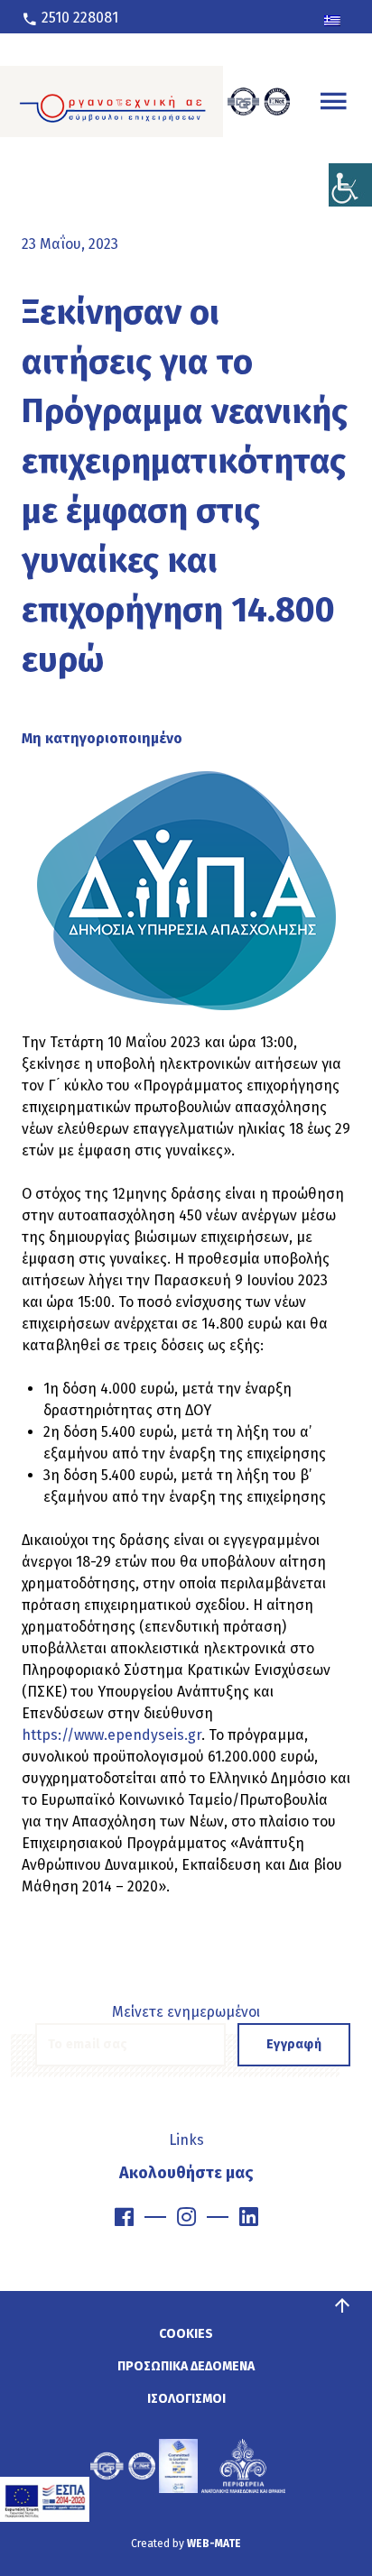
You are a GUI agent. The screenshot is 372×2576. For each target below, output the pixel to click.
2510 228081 (78, 18)
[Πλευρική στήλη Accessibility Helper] (350, 185)
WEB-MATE (214, 2544)
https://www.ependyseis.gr (112, 1735)
